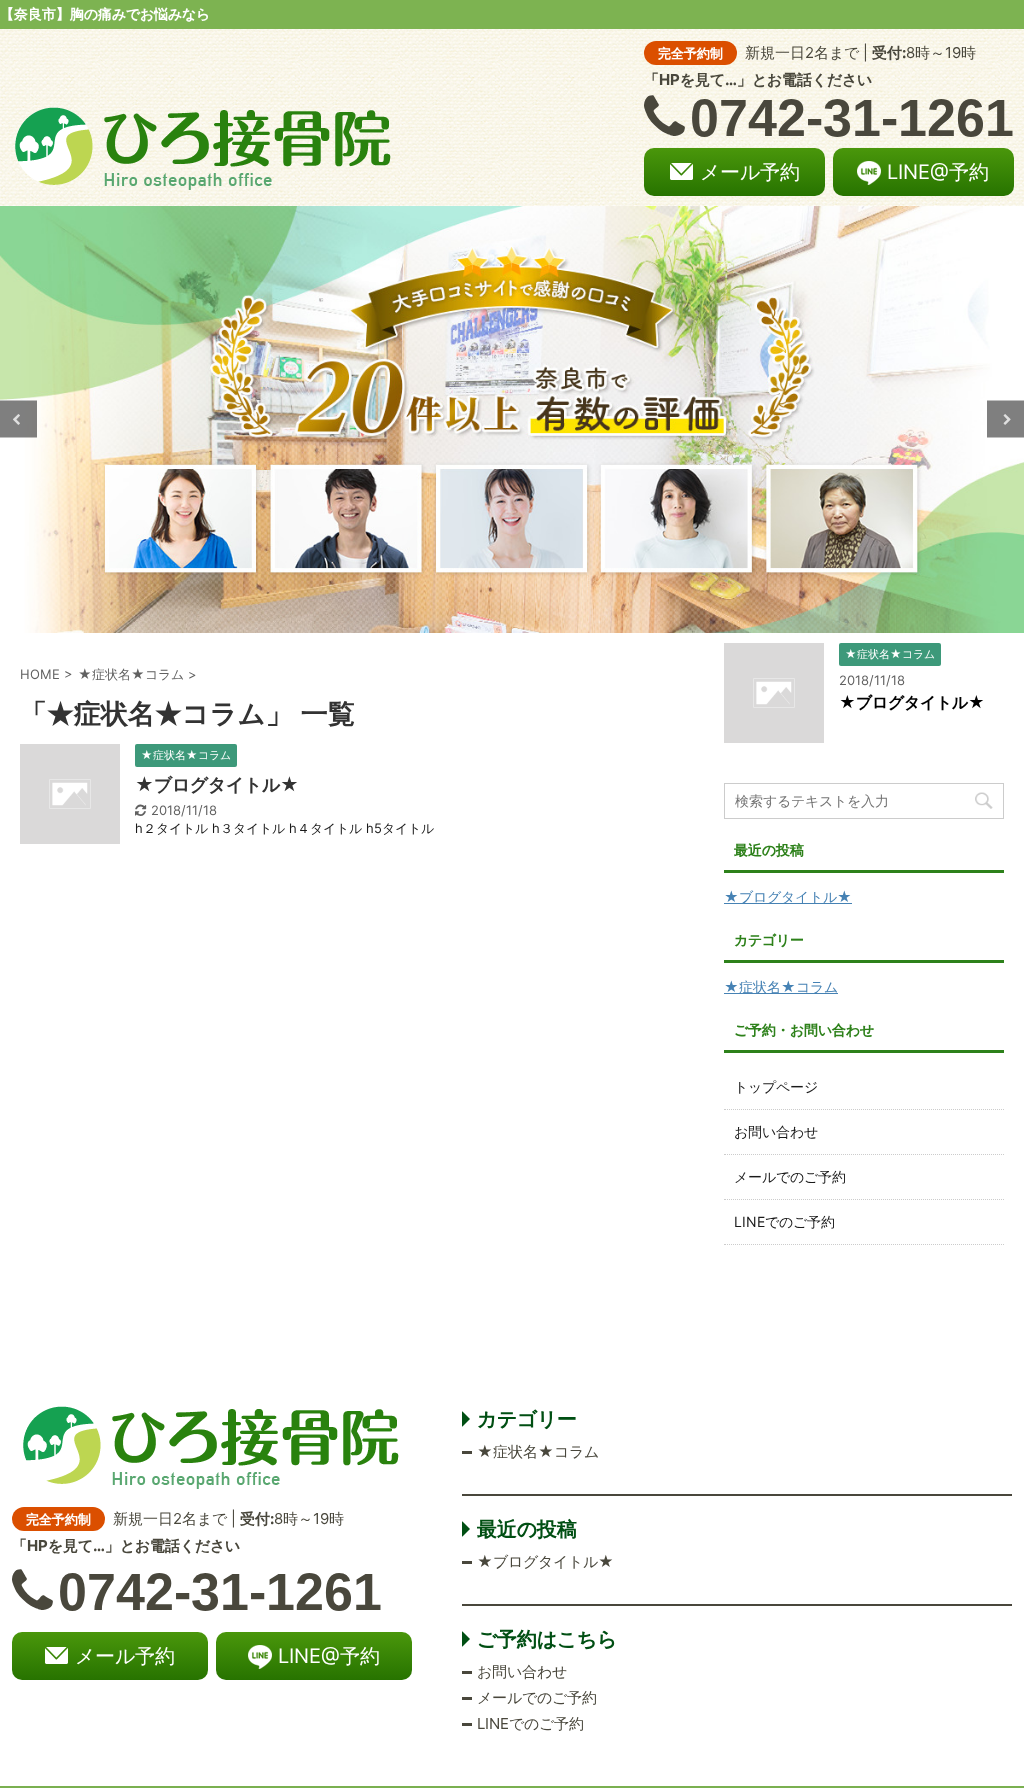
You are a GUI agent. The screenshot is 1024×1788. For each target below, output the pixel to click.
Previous (18, 419)
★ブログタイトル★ (217, 784)
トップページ (776, 1086)
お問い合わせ (776, 1131)
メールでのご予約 (790, 1176)
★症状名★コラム (781, 986)
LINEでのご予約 (784, 1221)
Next (1005, 419)
